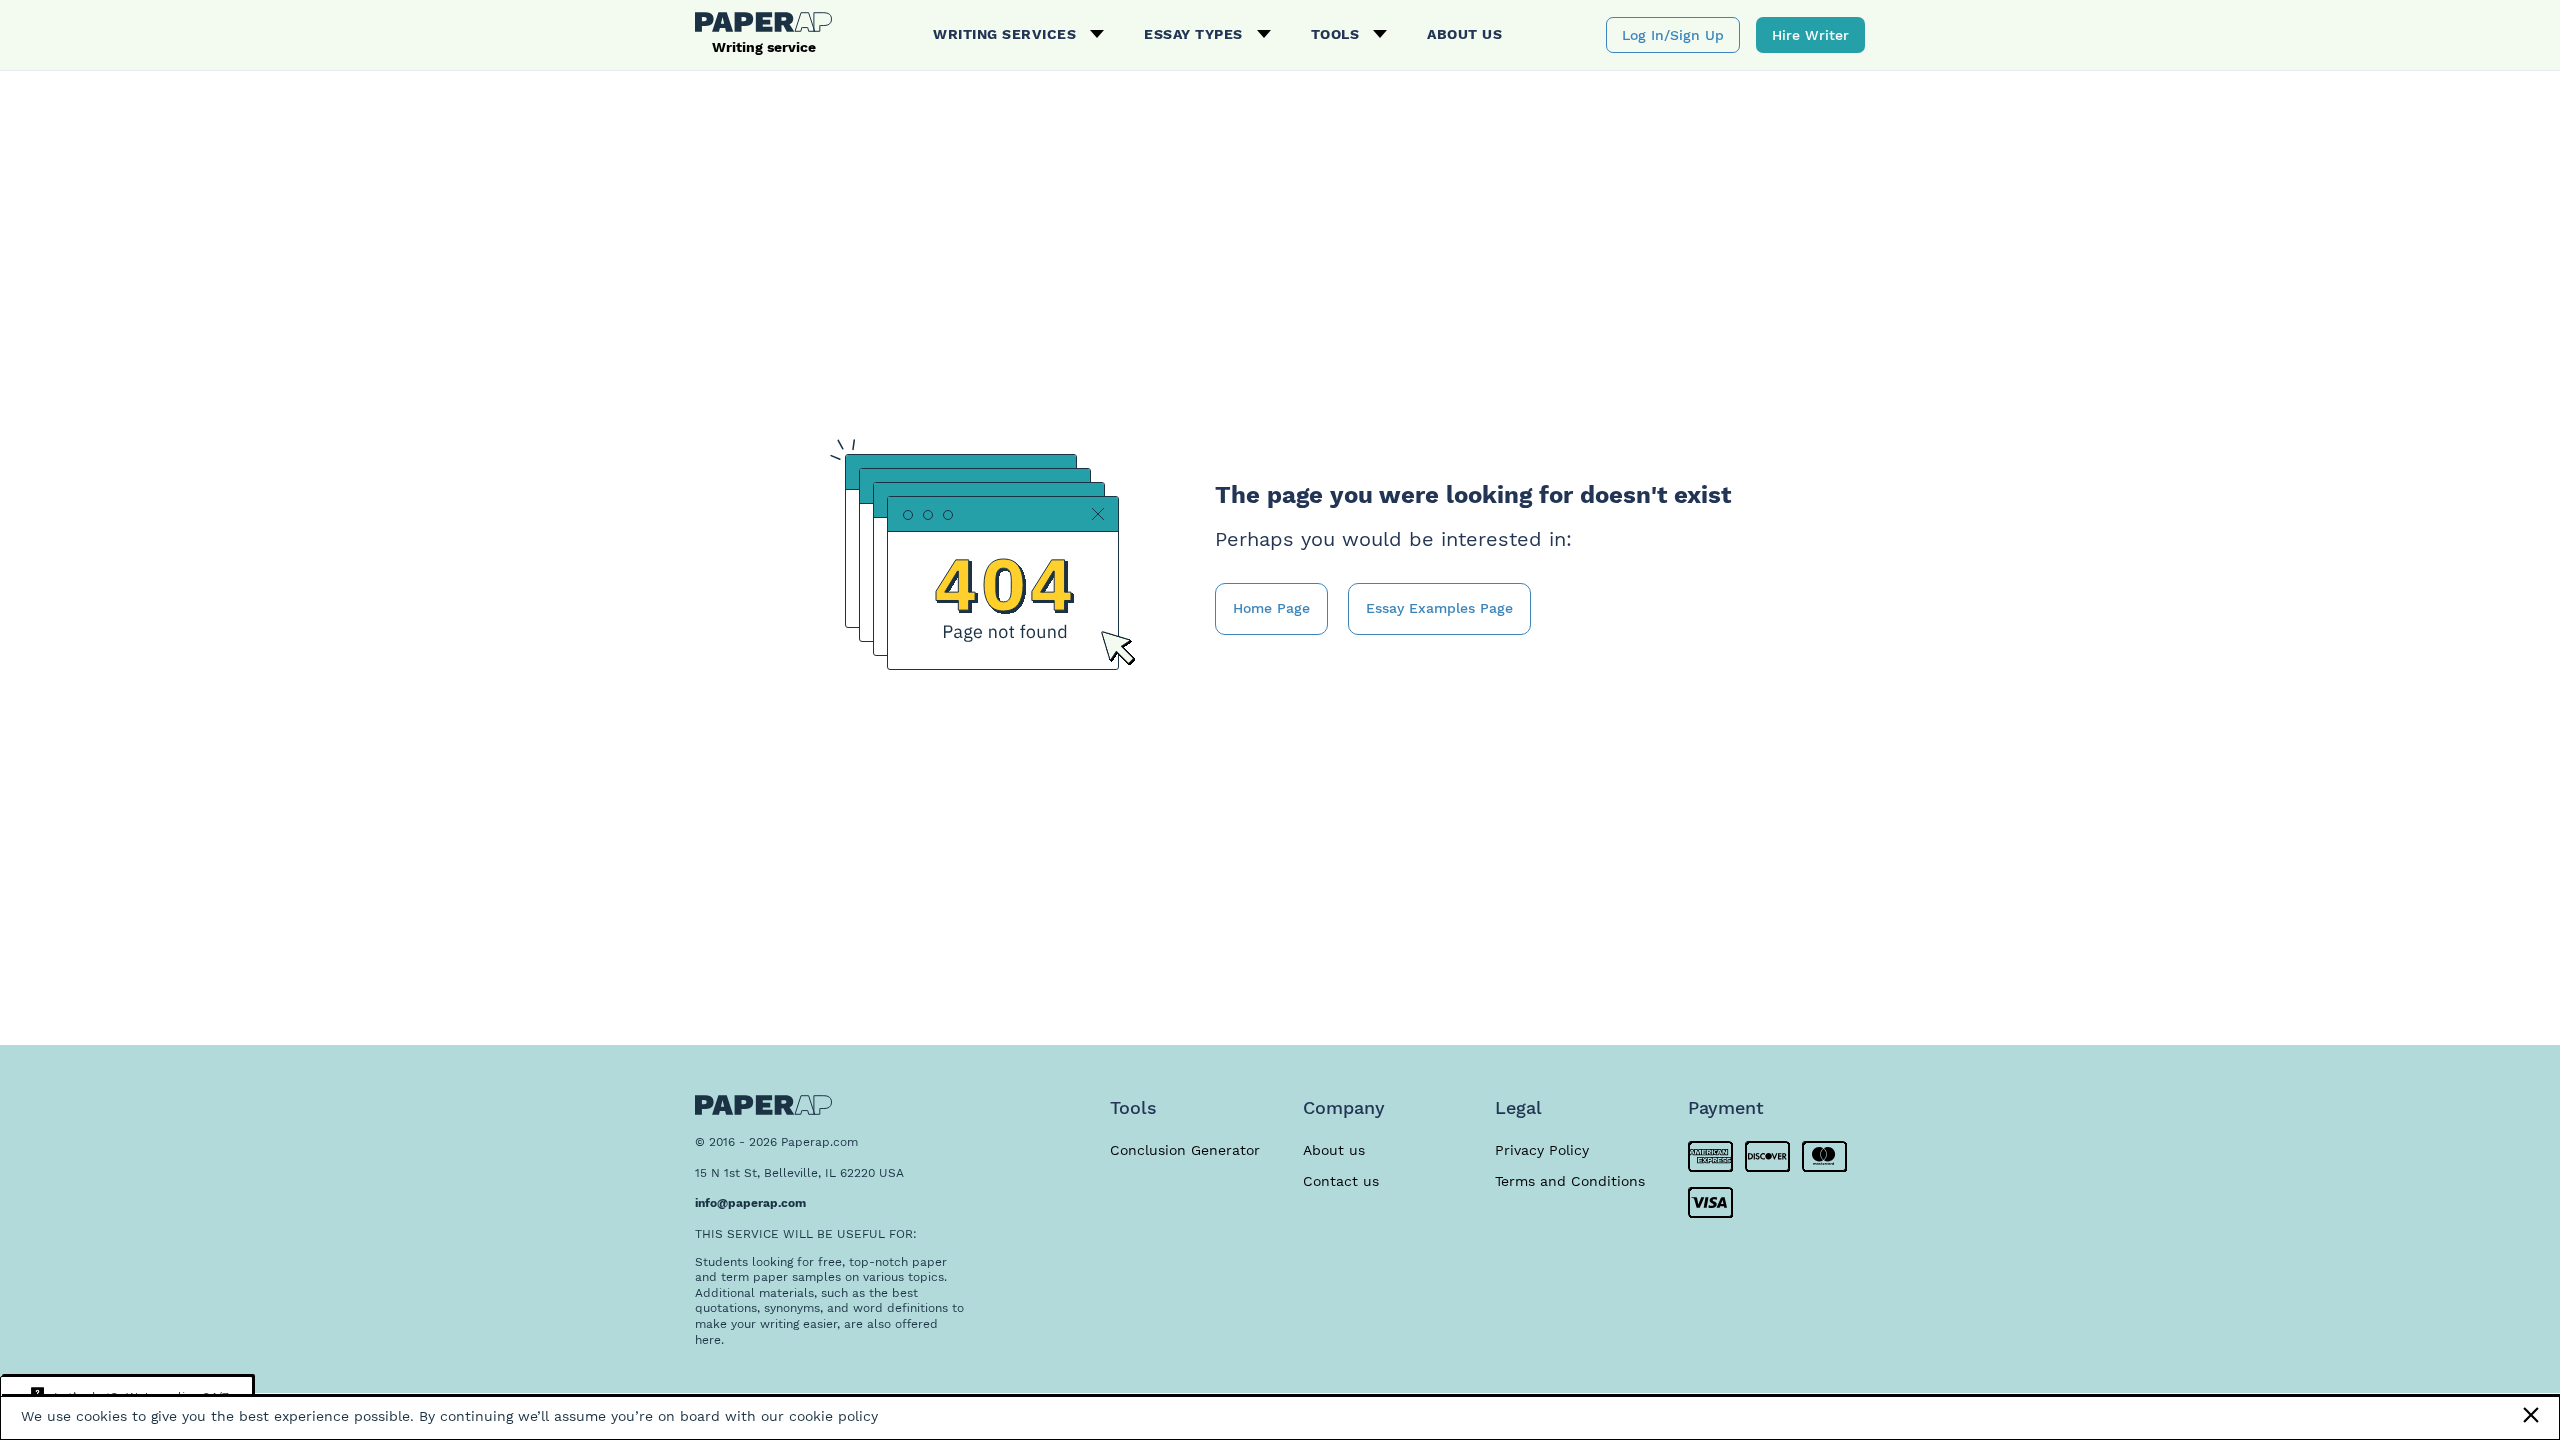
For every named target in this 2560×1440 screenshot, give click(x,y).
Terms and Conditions (1570, 1181)
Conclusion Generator (1185, 1150)
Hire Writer (1810, 35)
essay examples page (1439, 608)
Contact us (1341, 1181)
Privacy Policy (1542, 1150)
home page (1271, 608)
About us (1464, 34)
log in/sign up (1673, 35)
